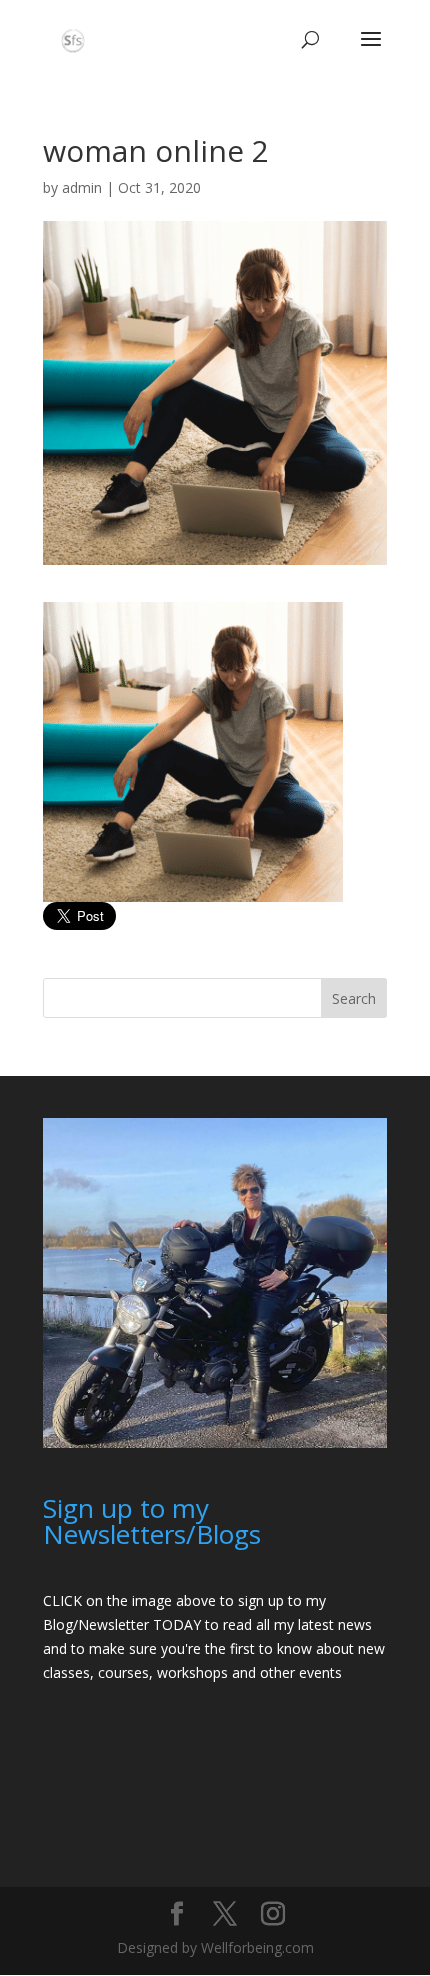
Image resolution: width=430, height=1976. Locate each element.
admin (82, 187)
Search (354, 998)
